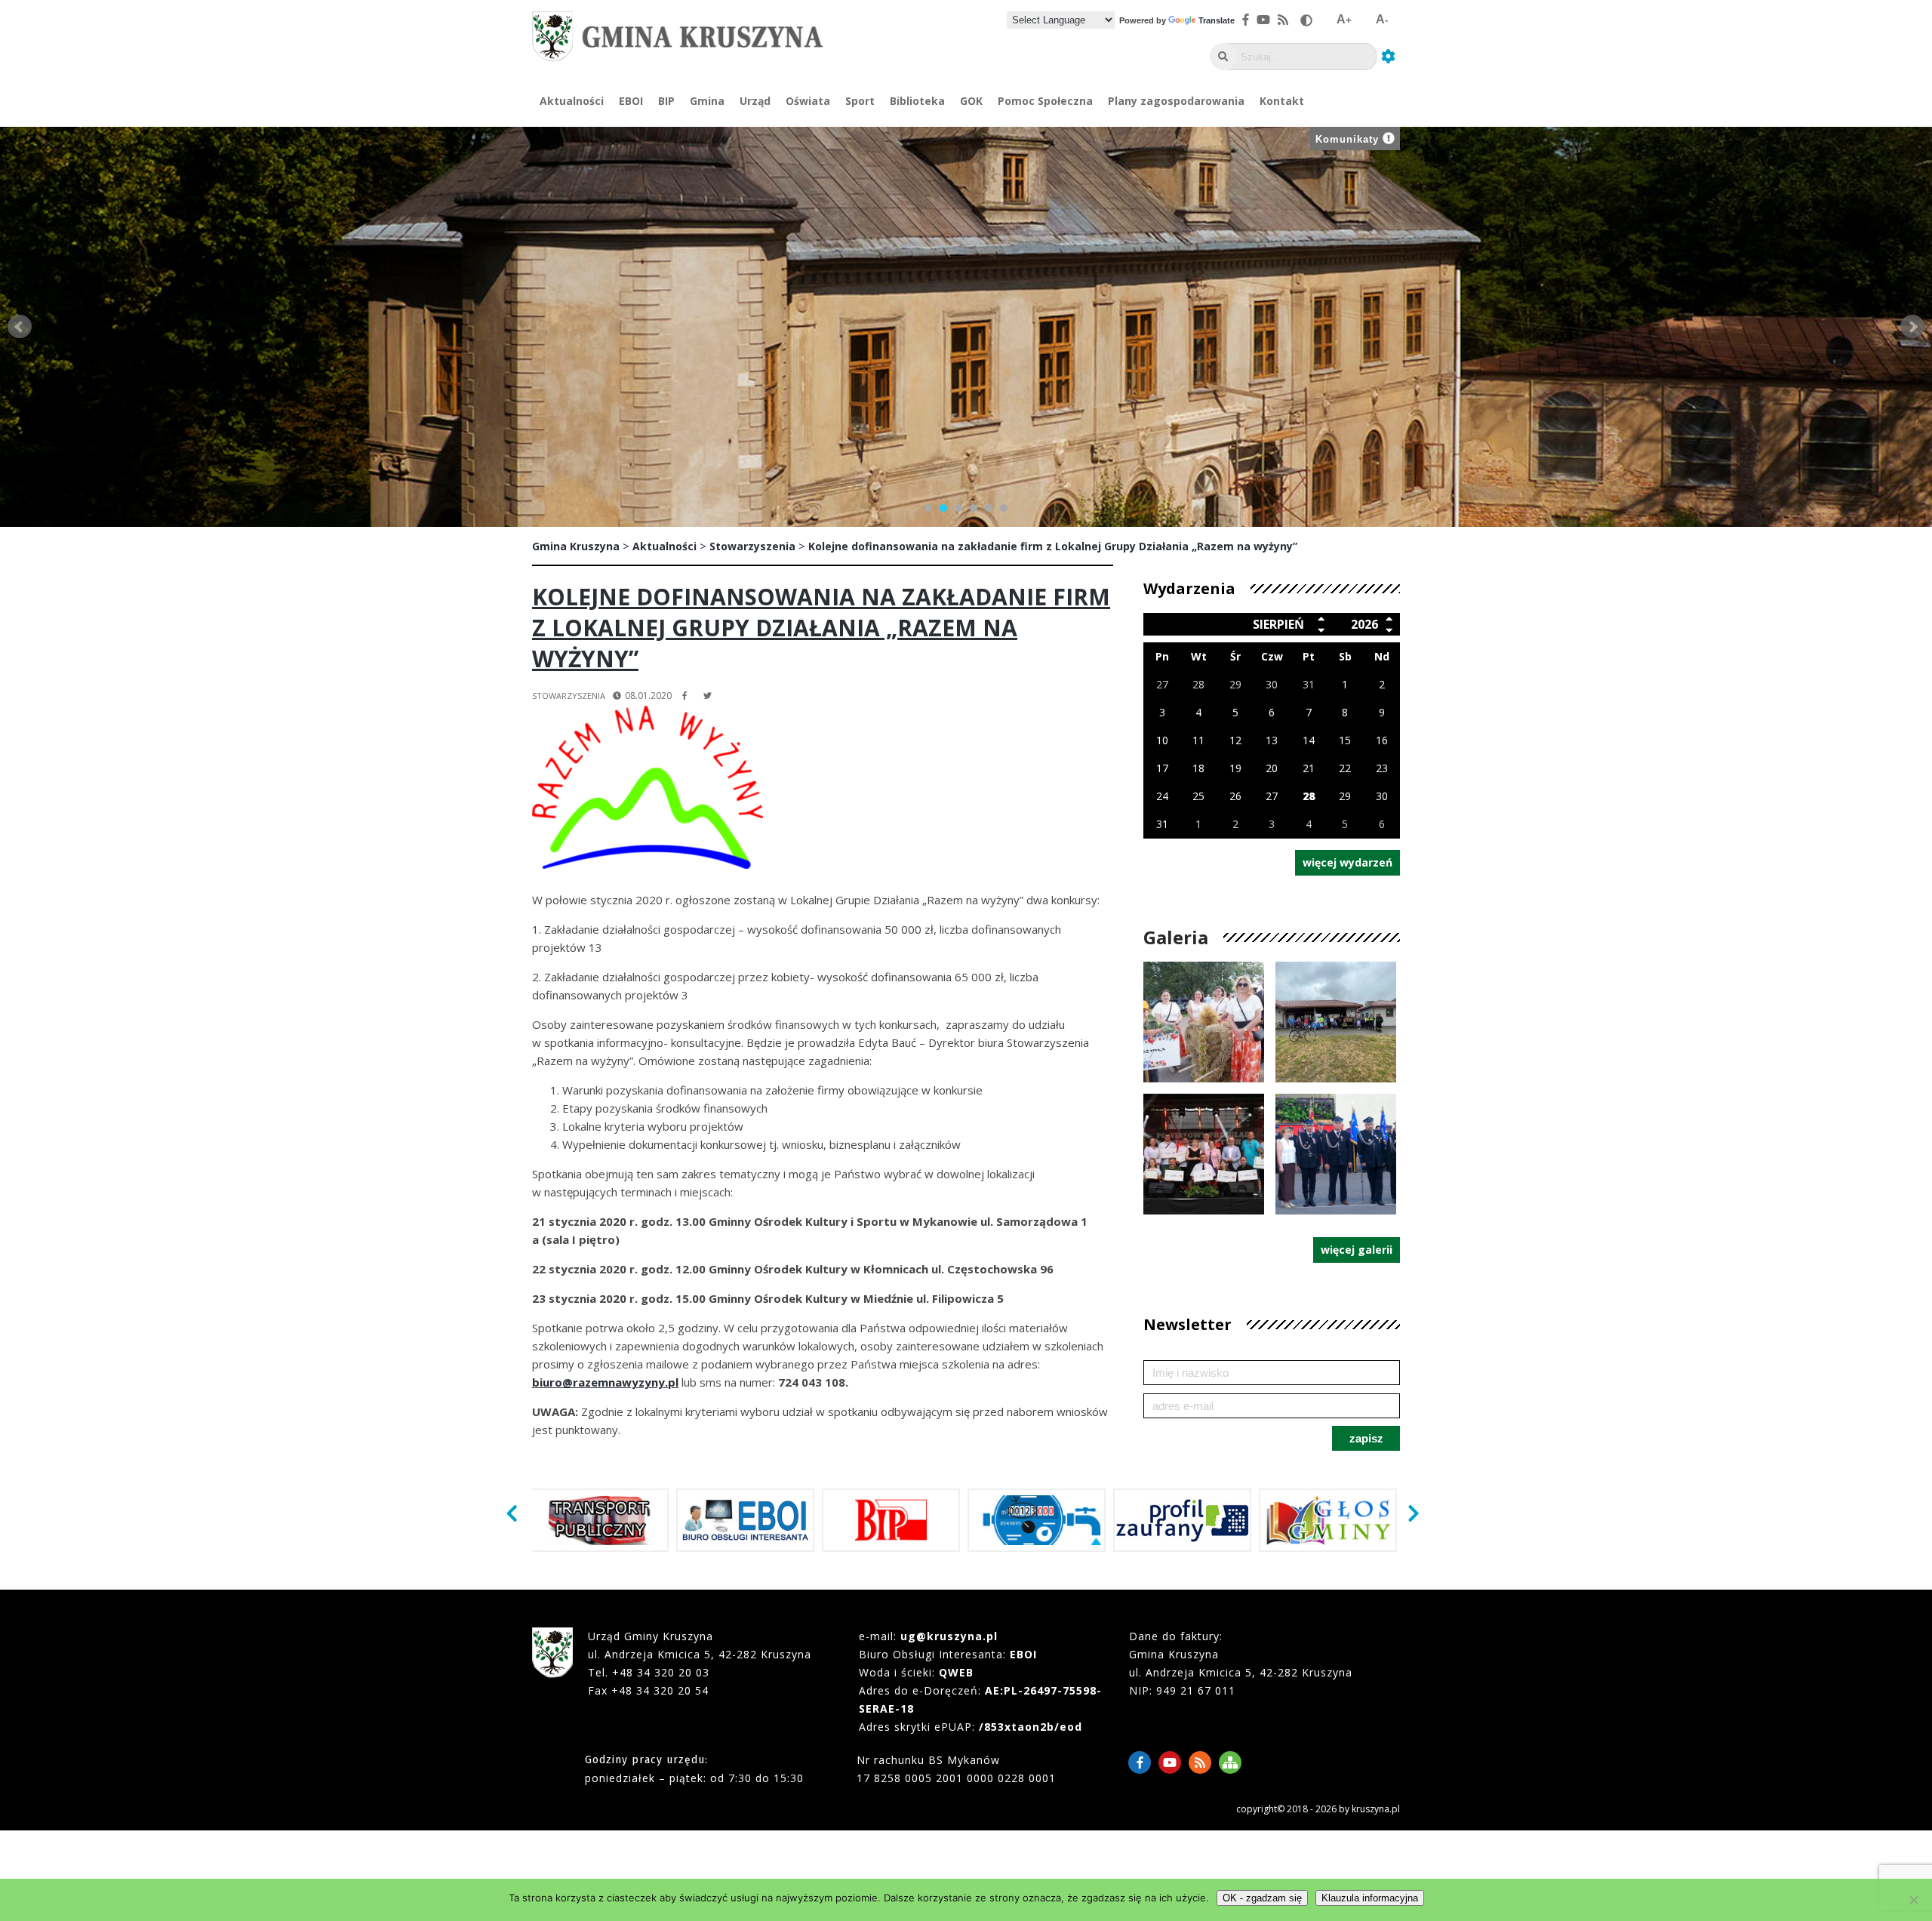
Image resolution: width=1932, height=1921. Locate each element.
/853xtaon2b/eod (1031, 1727)
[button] (515, 1513)
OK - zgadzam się (1262, 1898)
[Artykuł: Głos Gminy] (1328, 1520)
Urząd (755, 101)
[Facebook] (1140, 1762)
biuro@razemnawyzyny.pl (605, 1382)
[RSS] (1200, 1762)
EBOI (631, 101)
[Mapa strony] (1230, 1762)
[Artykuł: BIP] (891, 1520)
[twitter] (708, 696)
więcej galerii (1357, 1250)
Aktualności (572, 101)
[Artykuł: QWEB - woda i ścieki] (1037, 1520)
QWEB (956, 1672)
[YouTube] (1170, 1762)
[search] (1223, 57)
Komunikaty (1347, 139)
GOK (971, 101)
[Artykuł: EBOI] (745, 1520)
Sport (860, 101)
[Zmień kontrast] (1306, 20)
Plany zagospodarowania (1176, 101)
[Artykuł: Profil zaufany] (1182, 1520)
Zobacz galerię (1204, 1064)
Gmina (707, 101)
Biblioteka (917, 101)
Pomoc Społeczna (1045, 101)
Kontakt (1282, 101)
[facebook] (685, 696)
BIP (666, 101)
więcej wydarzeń (1347, 862)
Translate (1217, 20)
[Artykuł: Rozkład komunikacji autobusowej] (600, 1520)
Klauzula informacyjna (1370, 1898)
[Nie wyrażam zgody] (1913, 1900)
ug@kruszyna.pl (949, 1636)
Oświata (808, 101)
